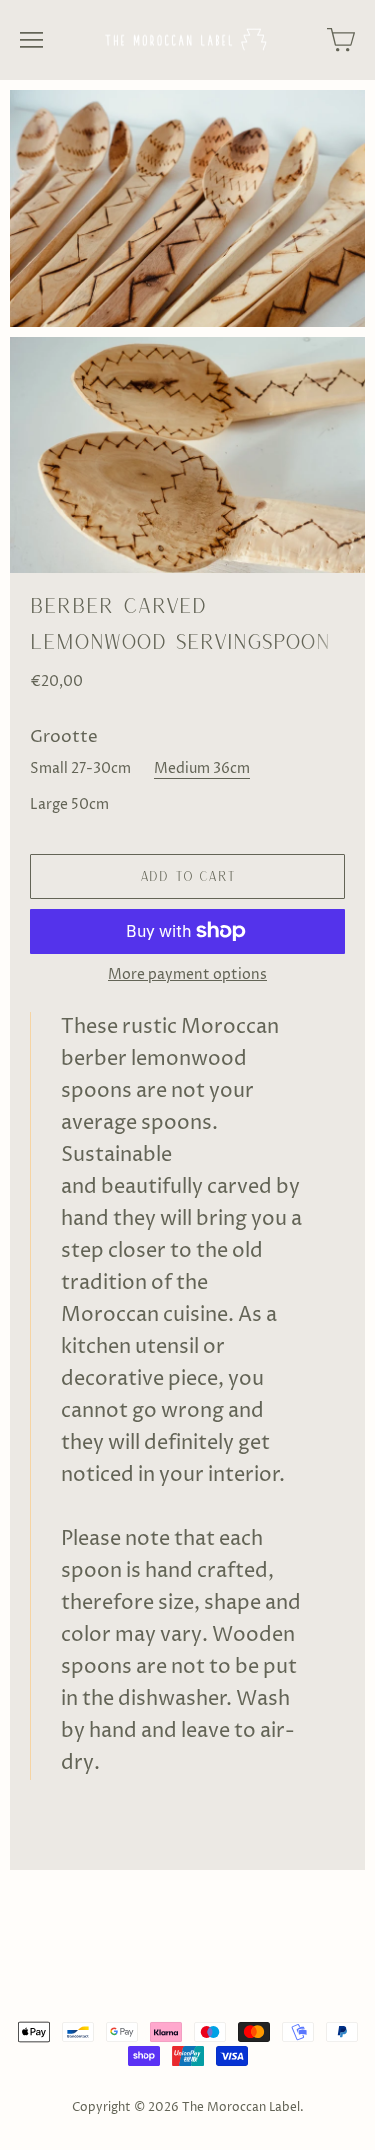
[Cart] (341, 40)
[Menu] (31, 40)
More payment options (187, 975)
